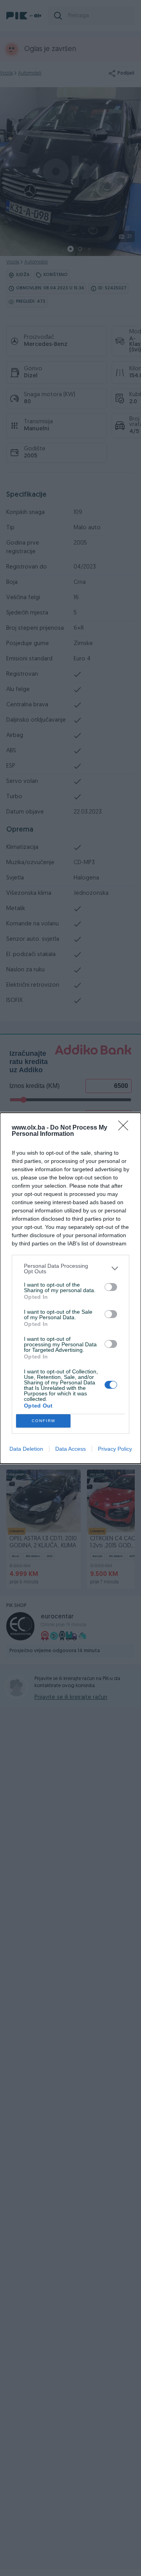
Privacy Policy (115, 1449)
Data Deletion (26, 1449)
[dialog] (70, 1288)
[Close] (126, 1128)
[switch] (111, 1287)
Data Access (70, 1449)
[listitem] (70, 1269)
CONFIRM (43, 1421)
